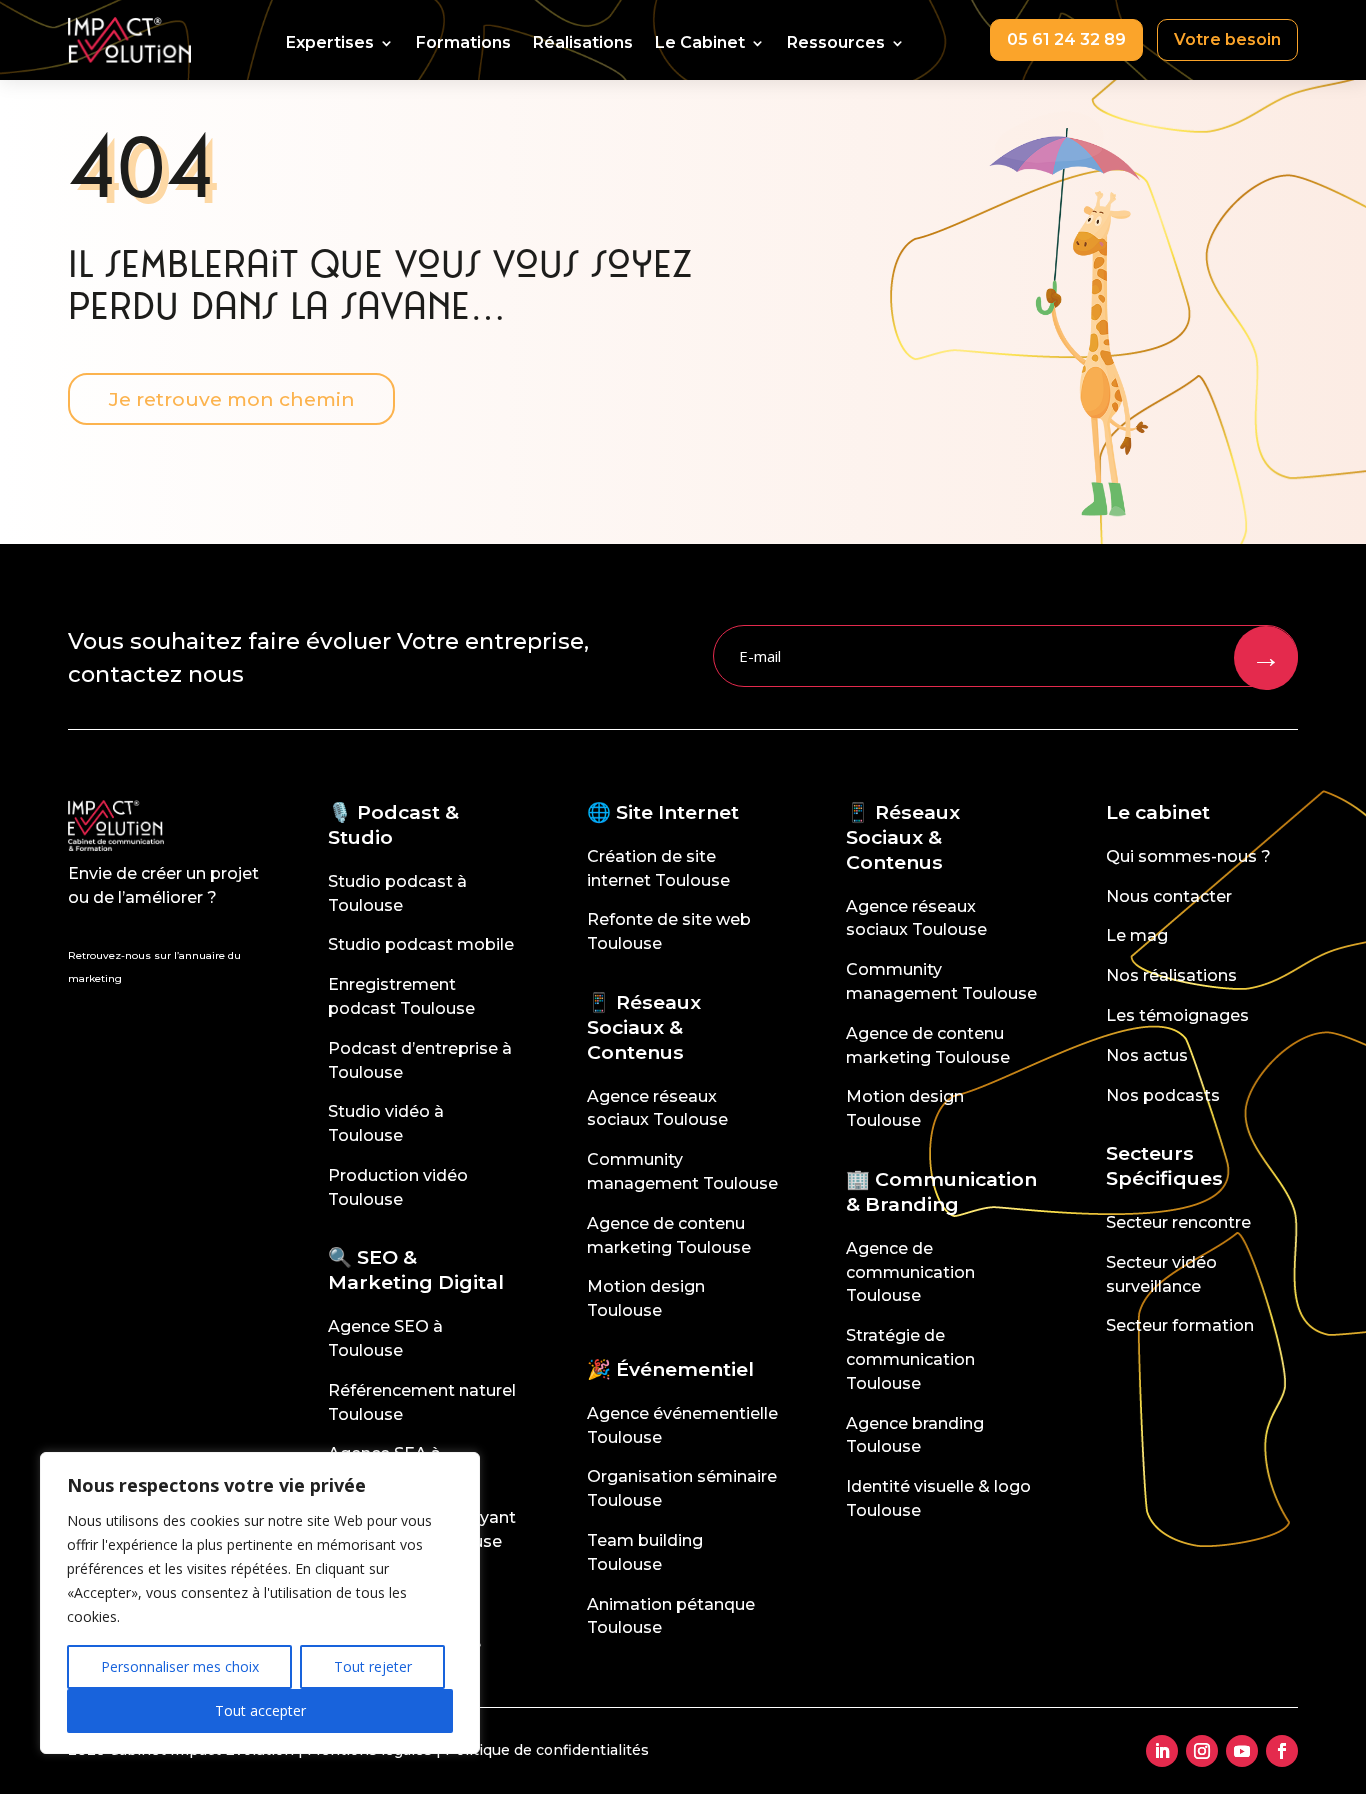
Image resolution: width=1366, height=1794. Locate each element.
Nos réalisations (1171, 975)
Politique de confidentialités (547, 1750)
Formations (463, 44)
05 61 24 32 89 (1066, 39)
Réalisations (583, 44)
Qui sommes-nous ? (1188, 856)
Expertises (330, 44)
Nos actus (1147, 1055)
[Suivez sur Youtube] (1242, 1751)
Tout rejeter (373, 1666)
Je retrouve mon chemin (232, 399)
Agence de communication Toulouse (910, 1272)
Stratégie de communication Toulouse (910, 1359)
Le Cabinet (700, 44)
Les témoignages (1177, 1015)
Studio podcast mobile (421, 944)
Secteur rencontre (1178, 1222)
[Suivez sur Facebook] (1282, 1751)
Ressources (836, 44)
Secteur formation (1180, 1325)
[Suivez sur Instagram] (1202, 1751)
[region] (260, 1603)
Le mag (1137, 935)
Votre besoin (1227, 39)
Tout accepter (260, 1710)
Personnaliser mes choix (180, 1666)
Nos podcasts (1163, 1095)
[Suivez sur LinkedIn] (1162, 1751)
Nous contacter (1169, 896)
